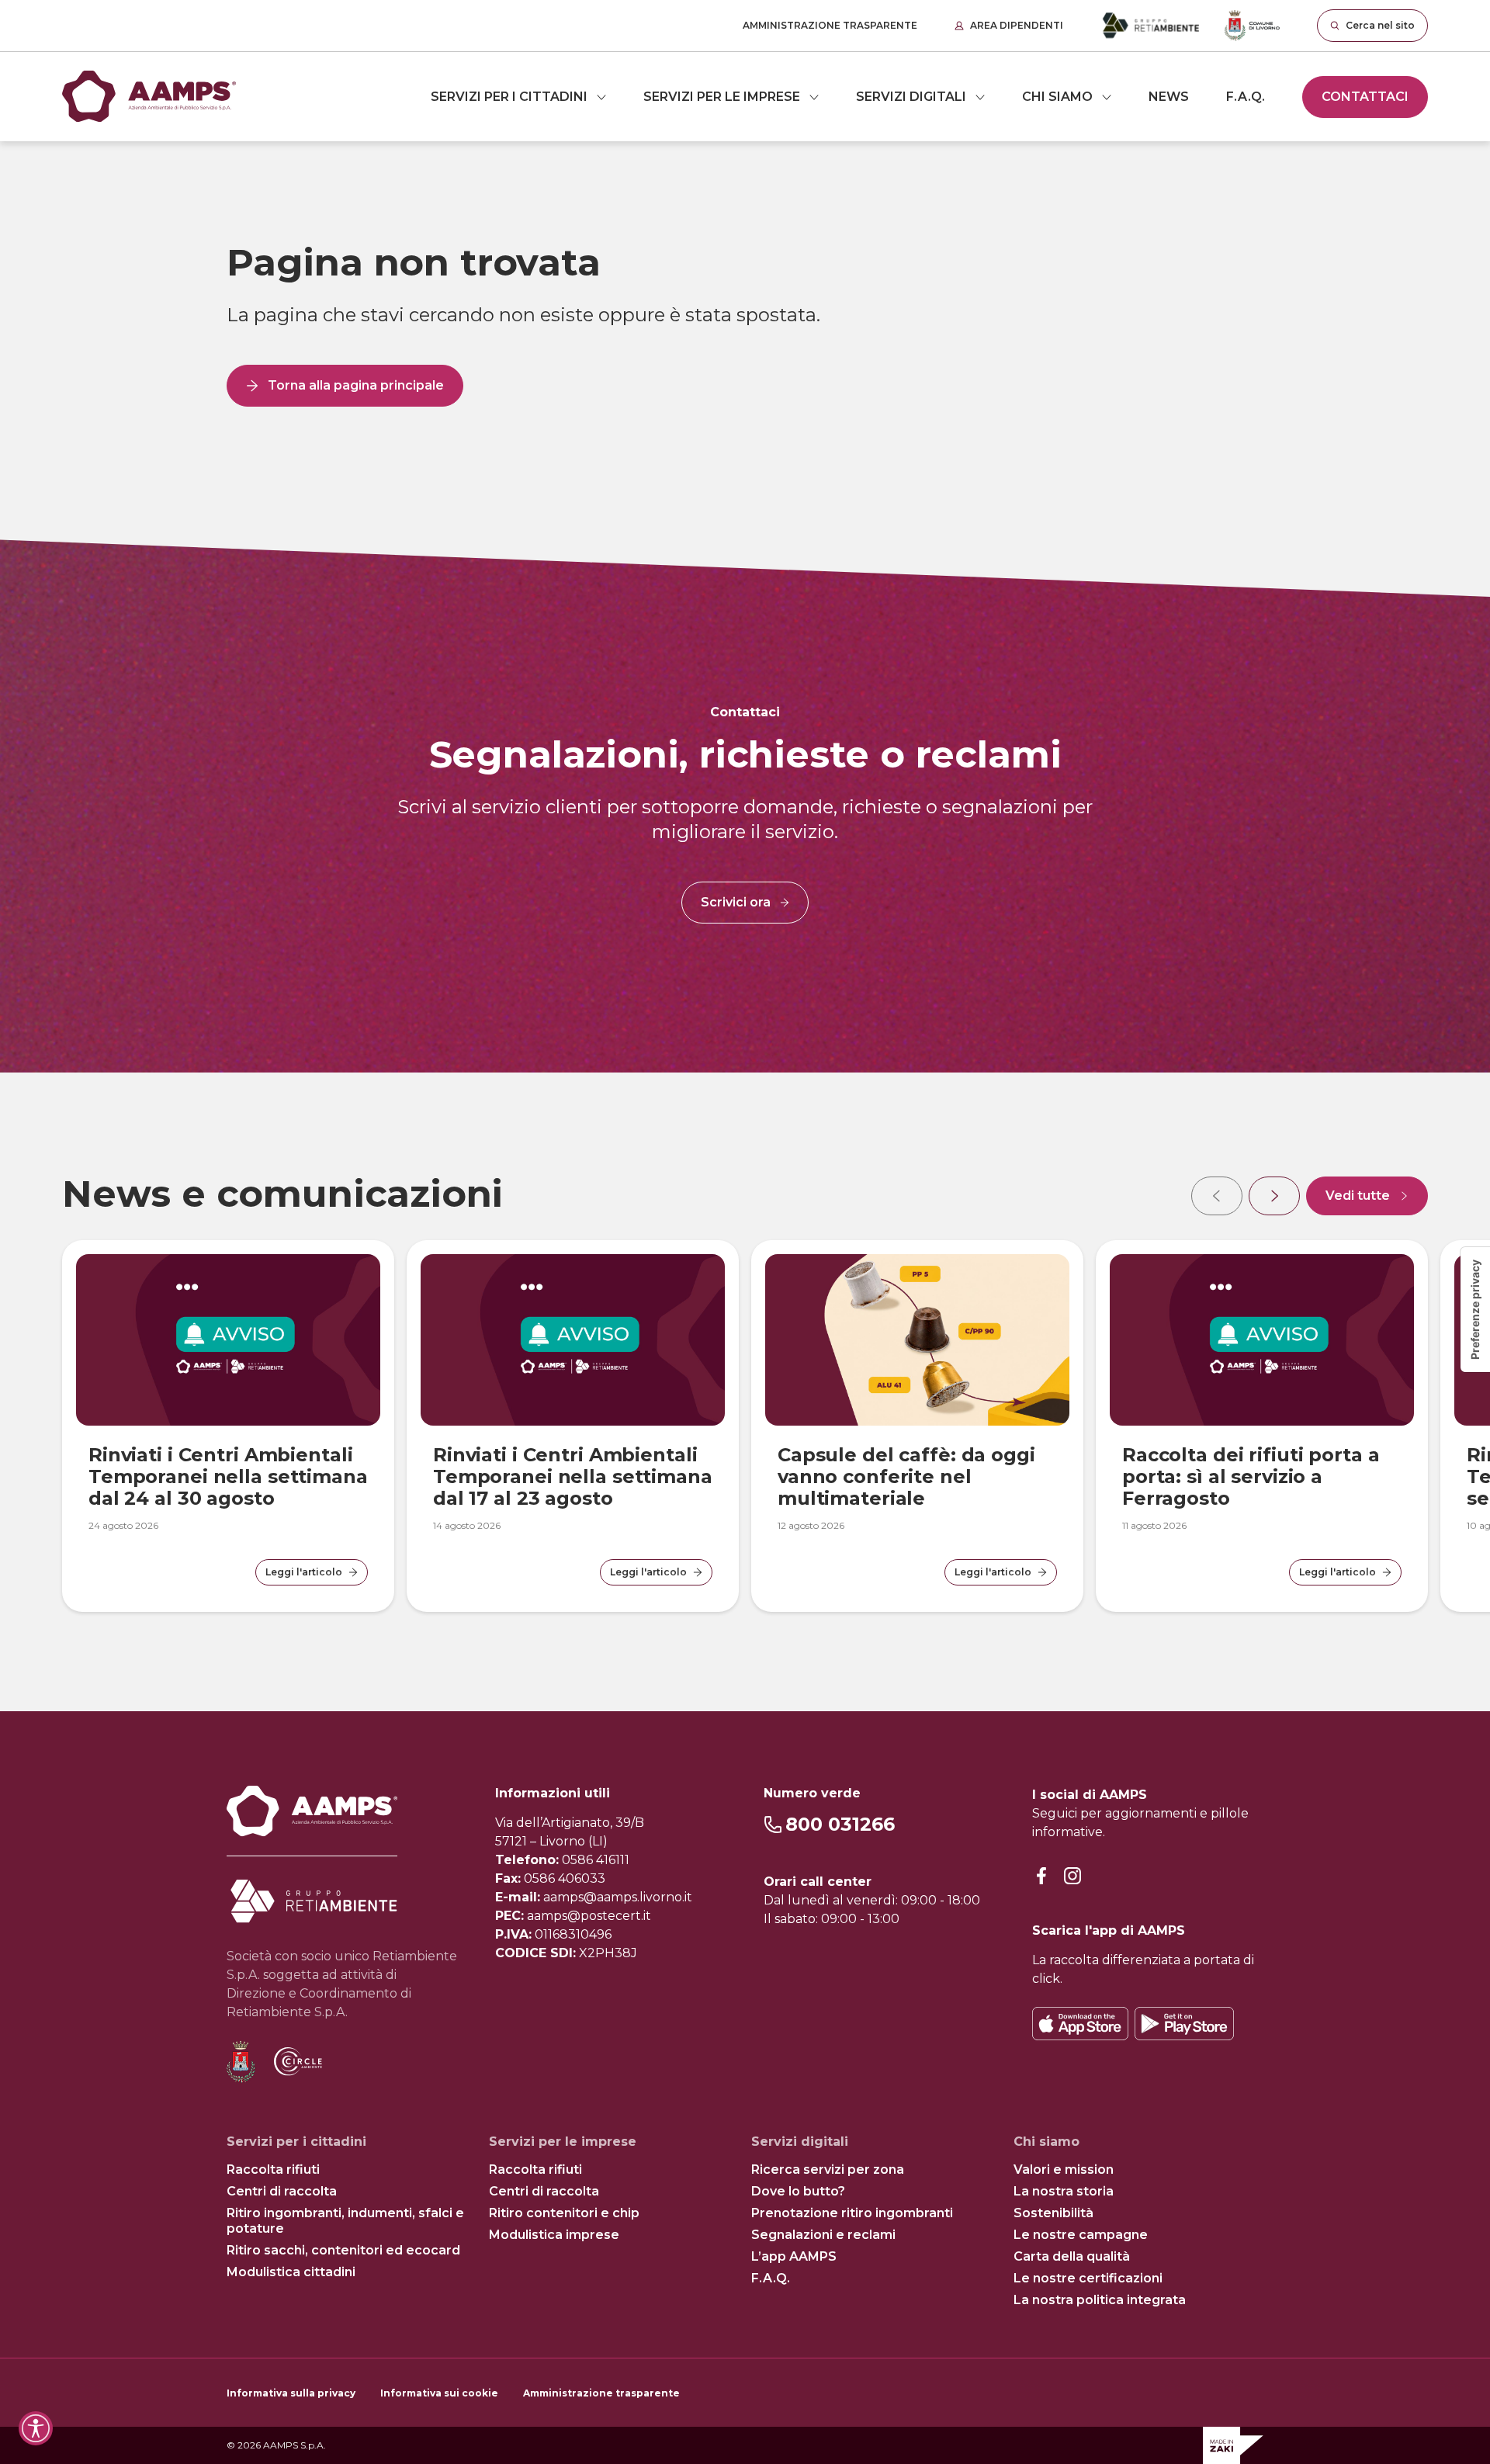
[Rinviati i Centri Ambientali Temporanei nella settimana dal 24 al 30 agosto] (228, 1340)
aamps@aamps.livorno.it (618, 1897)
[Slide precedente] (1217, 1196)
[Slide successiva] (1274, 1196)
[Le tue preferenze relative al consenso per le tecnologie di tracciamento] (1475, 1310)
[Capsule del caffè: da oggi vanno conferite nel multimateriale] (917, 1340)
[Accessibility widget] (36, 2428)
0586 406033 (565, 1878)
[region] (745, 1392)
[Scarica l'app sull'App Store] (1080, 2024)
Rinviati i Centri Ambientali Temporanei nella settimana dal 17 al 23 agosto (573, 1476)
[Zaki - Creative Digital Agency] (1233, 2445)
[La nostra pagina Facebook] (1041, 1876)
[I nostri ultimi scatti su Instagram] (1072, 1876)
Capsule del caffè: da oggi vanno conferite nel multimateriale (906, 1476)
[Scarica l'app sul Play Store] (1184, 2024)
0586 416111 (596, 1860)
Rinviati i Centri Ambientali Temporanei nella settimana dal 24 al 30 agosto (228, 1476)
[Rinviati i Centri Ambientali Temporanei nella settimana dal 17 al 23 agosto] (573, 1340)
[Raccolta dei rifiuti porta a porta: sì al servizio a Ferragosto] (1262, 1340)
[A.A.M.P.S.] (149, 97)
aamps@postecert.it (589, 1916)
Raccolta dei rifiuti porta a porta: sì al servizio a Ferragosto (1251, 1476)
